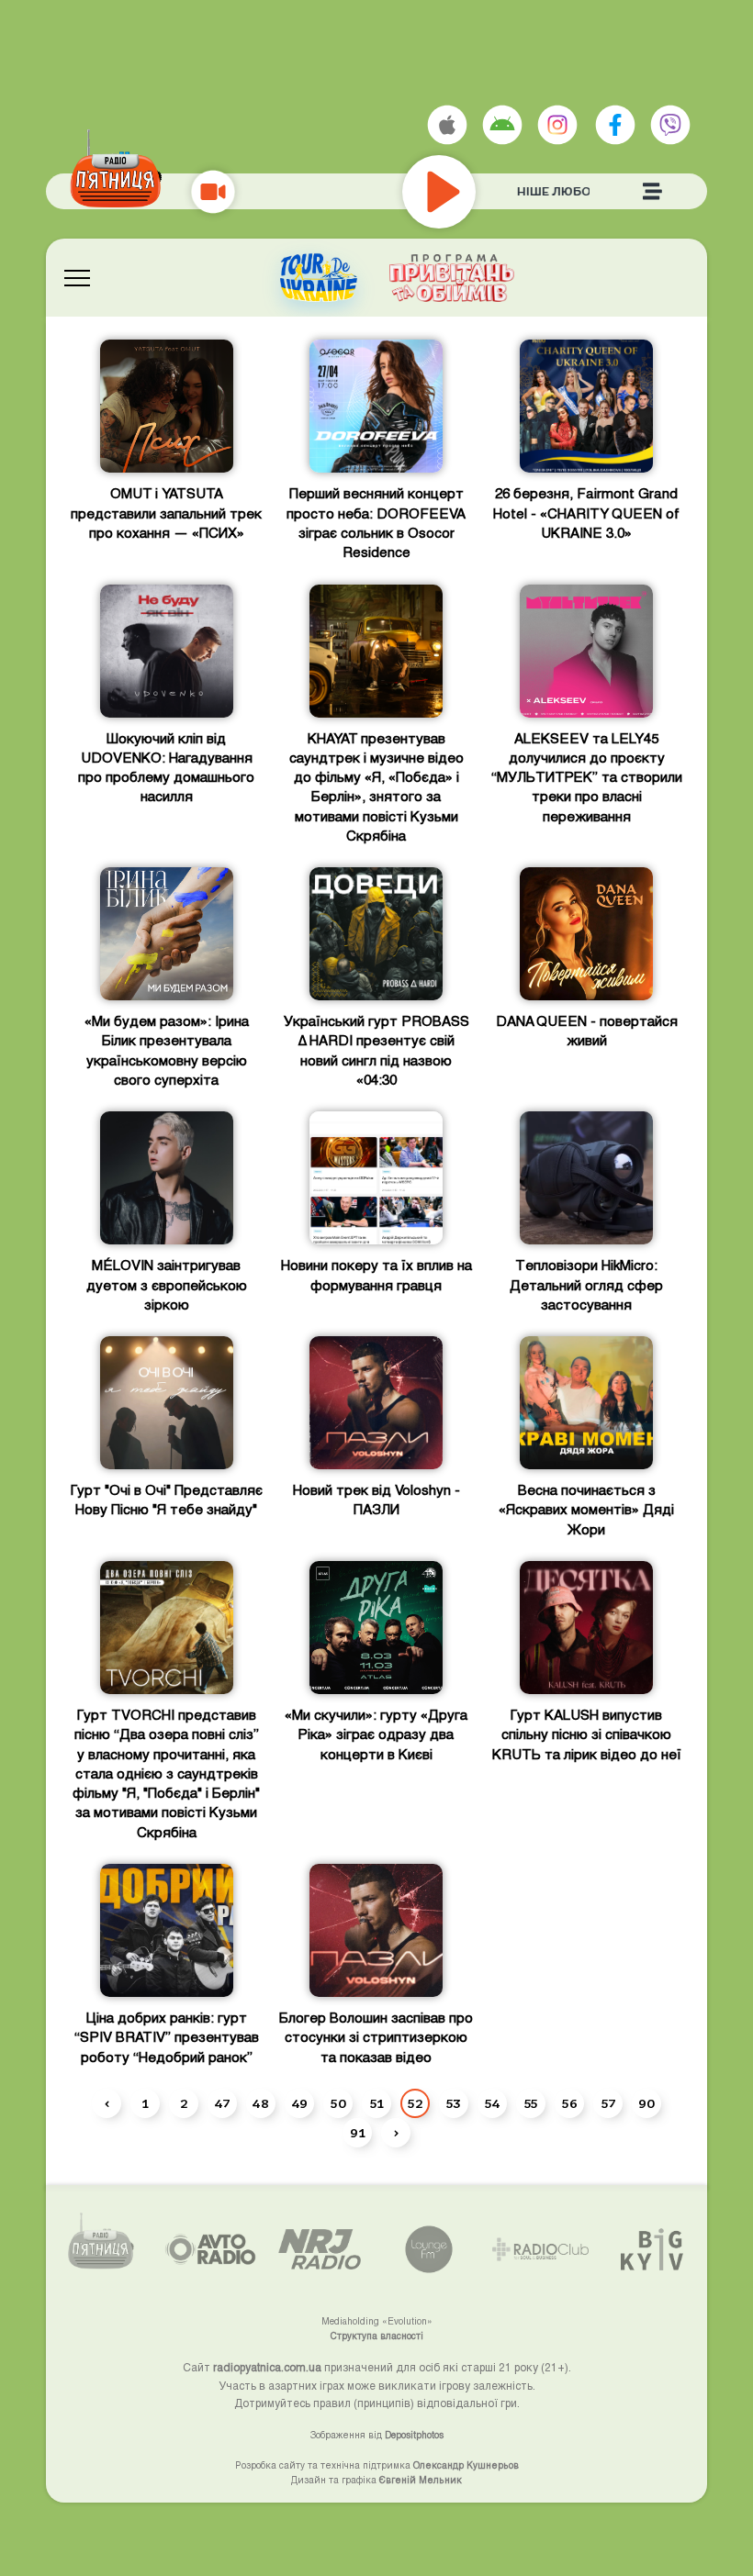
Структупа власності (377, 2336)
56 (570, 2104)
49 (300, 2104)
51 (377, 2104)
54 (493, 2104)
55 (531, 2104)
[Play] (494, 192)
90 (646, 2104)
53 (454, 2104)
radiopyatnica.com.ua (267, 2367)
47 (222, 2104)
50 (338, 2104)
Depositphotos (414, 2435)
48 (261, 2104)
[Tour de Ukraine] (319, 278)
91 (358, 2134)
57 (608, 2104)
